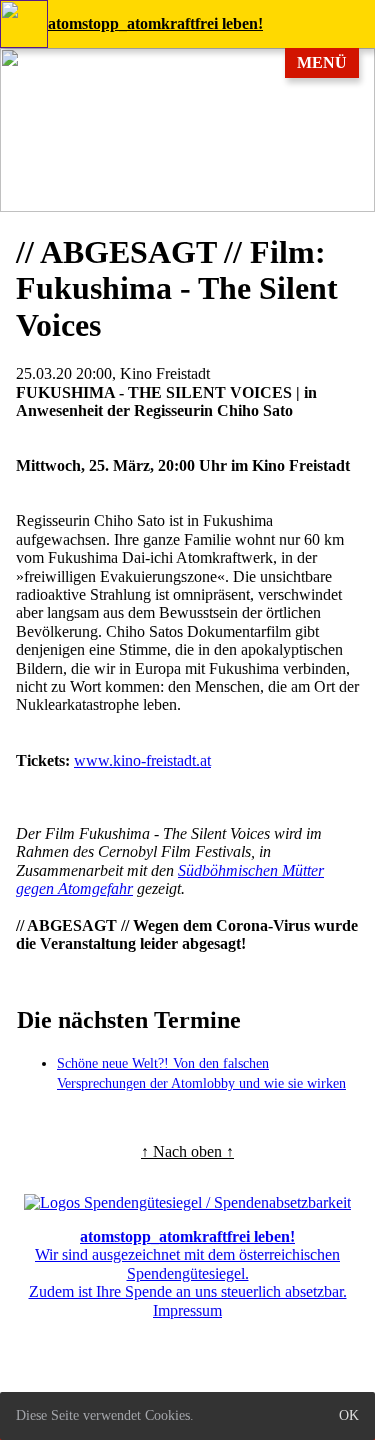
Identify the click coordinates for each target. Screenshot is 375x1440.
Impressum (187, 1310)
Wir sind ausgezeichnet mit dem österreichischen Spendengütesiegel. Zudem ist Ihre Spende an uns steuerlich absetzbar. (188, 1264)
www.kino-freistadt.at (142, 760)
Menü (322, 62)
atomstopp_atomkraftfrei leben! (155, 23)
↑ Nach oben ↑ (187, 1151)
